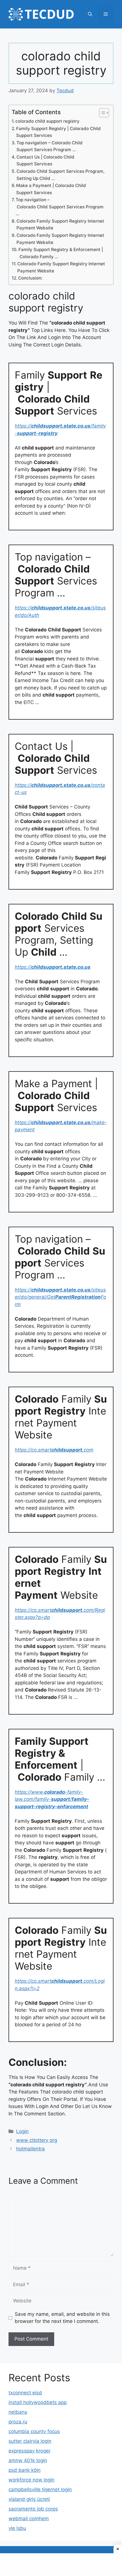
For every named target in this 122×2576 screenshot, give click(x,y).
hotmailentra (30, 2149)
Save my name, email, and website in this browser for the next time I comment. (62, 2318)
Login (22, 2131)
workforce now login (31, 2480)
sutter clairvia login (30, 2441)
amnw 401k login (28, 2460)
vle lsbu (17, 2528)
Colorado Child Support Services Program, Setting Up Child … (60, 175)
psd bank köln (25, 2470)
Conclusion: (30, 278)
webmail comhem (29, 2518)
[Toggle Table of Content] (101, 113)
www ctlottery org (37, 2140)
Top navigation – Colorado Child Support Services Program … (50, 146)
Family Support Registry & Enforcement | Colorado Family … (61, 253)
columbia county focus (34, 2431)
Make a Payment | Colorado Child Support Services (51, 189)
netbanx (18, 2412)
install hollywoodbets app (38, 2402)
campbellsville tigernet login (40, 2489)
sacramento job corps (33, 2509)
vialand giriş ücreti (29, 2499)
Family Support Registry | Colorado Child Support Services (58, 132)
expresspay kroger (30, 2451)
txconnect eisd (25, 2393)
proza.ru (18, 2422)
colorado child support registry (47, 121)
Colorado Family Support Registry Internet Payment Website (60, 225)
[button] (90, 14)
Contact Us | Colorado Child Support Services (45, 161)
